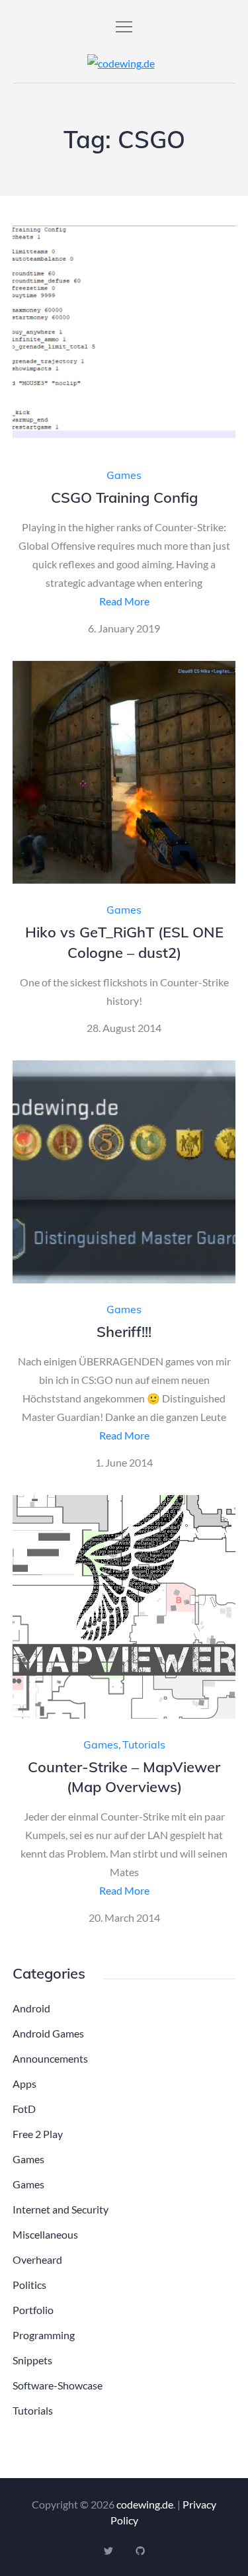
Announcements (50, 2058)
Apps (24, 2083)
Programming (44, 2335)
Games (124, 475)
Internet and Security (61, 2209)
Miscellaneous (45, 2234)
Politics (29, 2285)
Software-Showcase (58, 2385)
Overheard (37, 2259)
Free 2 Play (38, 2134)
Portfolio (33, 2310)
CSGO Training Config (124, 497)
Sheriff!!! (124, 1332)
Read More (124, 601)
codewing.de (145, 2504)
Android (31, 2008)
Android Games (48, 2033)
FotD (24, 2109)
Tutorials (144, 1744)
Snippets (32, 2360)
